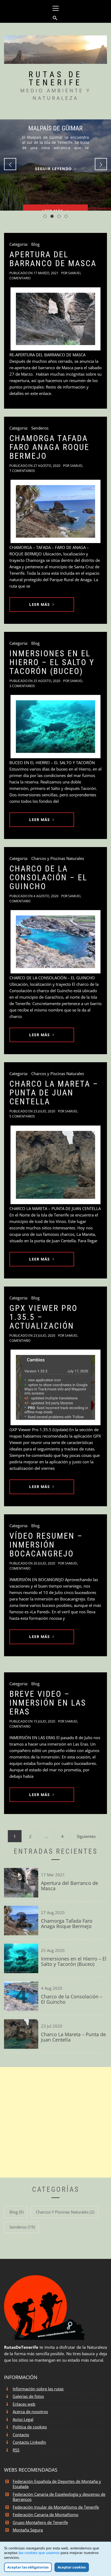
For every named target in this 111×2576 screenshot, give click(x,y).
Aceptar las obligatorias (28, 2567)
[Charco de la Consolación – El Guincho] (55, 942)
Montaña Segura (28, 2530)
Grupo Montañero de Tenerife (40, 2522)
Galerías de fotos (28, 2396)
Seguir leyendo (53, 169)
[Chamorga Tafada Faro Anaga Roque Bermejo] (55, 511)
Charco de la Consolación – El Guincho (48, 877)
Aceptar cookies (72, 2567)
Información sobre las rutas (38, 2389)
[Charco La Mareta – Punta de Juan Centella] (55, 1165)
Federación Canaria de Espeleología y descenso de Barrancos (59, 2497)
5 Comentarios (22, 1116)
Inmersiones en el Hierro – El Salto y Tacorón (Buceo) (52, 662)
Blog (35, 244)
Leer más (39, 604)
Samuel (75, 273)
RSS (16, 2450)
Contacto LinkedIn (29, 2442)
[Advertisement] (55, 2122)
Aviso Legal (23, 2419)
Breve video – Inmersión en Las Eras (48, 1703)
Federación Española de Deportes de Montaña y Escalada (57, 2484)
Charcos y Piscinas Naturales (58, 858)
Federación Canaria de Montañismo (46, 2515)
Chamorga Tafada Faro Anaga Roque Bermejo (49, 447)
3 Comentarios (22, 686)
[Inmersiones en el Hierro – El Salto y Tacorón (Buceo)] (55, 726)
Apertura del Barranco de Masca (53, 259)
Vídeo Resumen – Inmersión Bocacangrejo (46, 1545)
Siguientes (86, 1836)
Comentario (20, 278)
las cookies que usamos (39, 2553)
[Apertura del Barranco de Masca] (55, 319)
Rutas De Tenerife (55, 78)
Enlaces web (24, 2404)
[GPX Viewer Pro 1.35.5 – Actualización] (55, 1387)
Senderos (40, 428)
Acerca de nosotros (30, 2412)
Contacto (21, 2435)
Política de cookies (30, 2427)
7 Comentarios (22, 471)
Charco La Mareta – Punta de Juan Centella (54, 1093)
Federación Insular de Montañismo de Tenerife (56, 2507)
